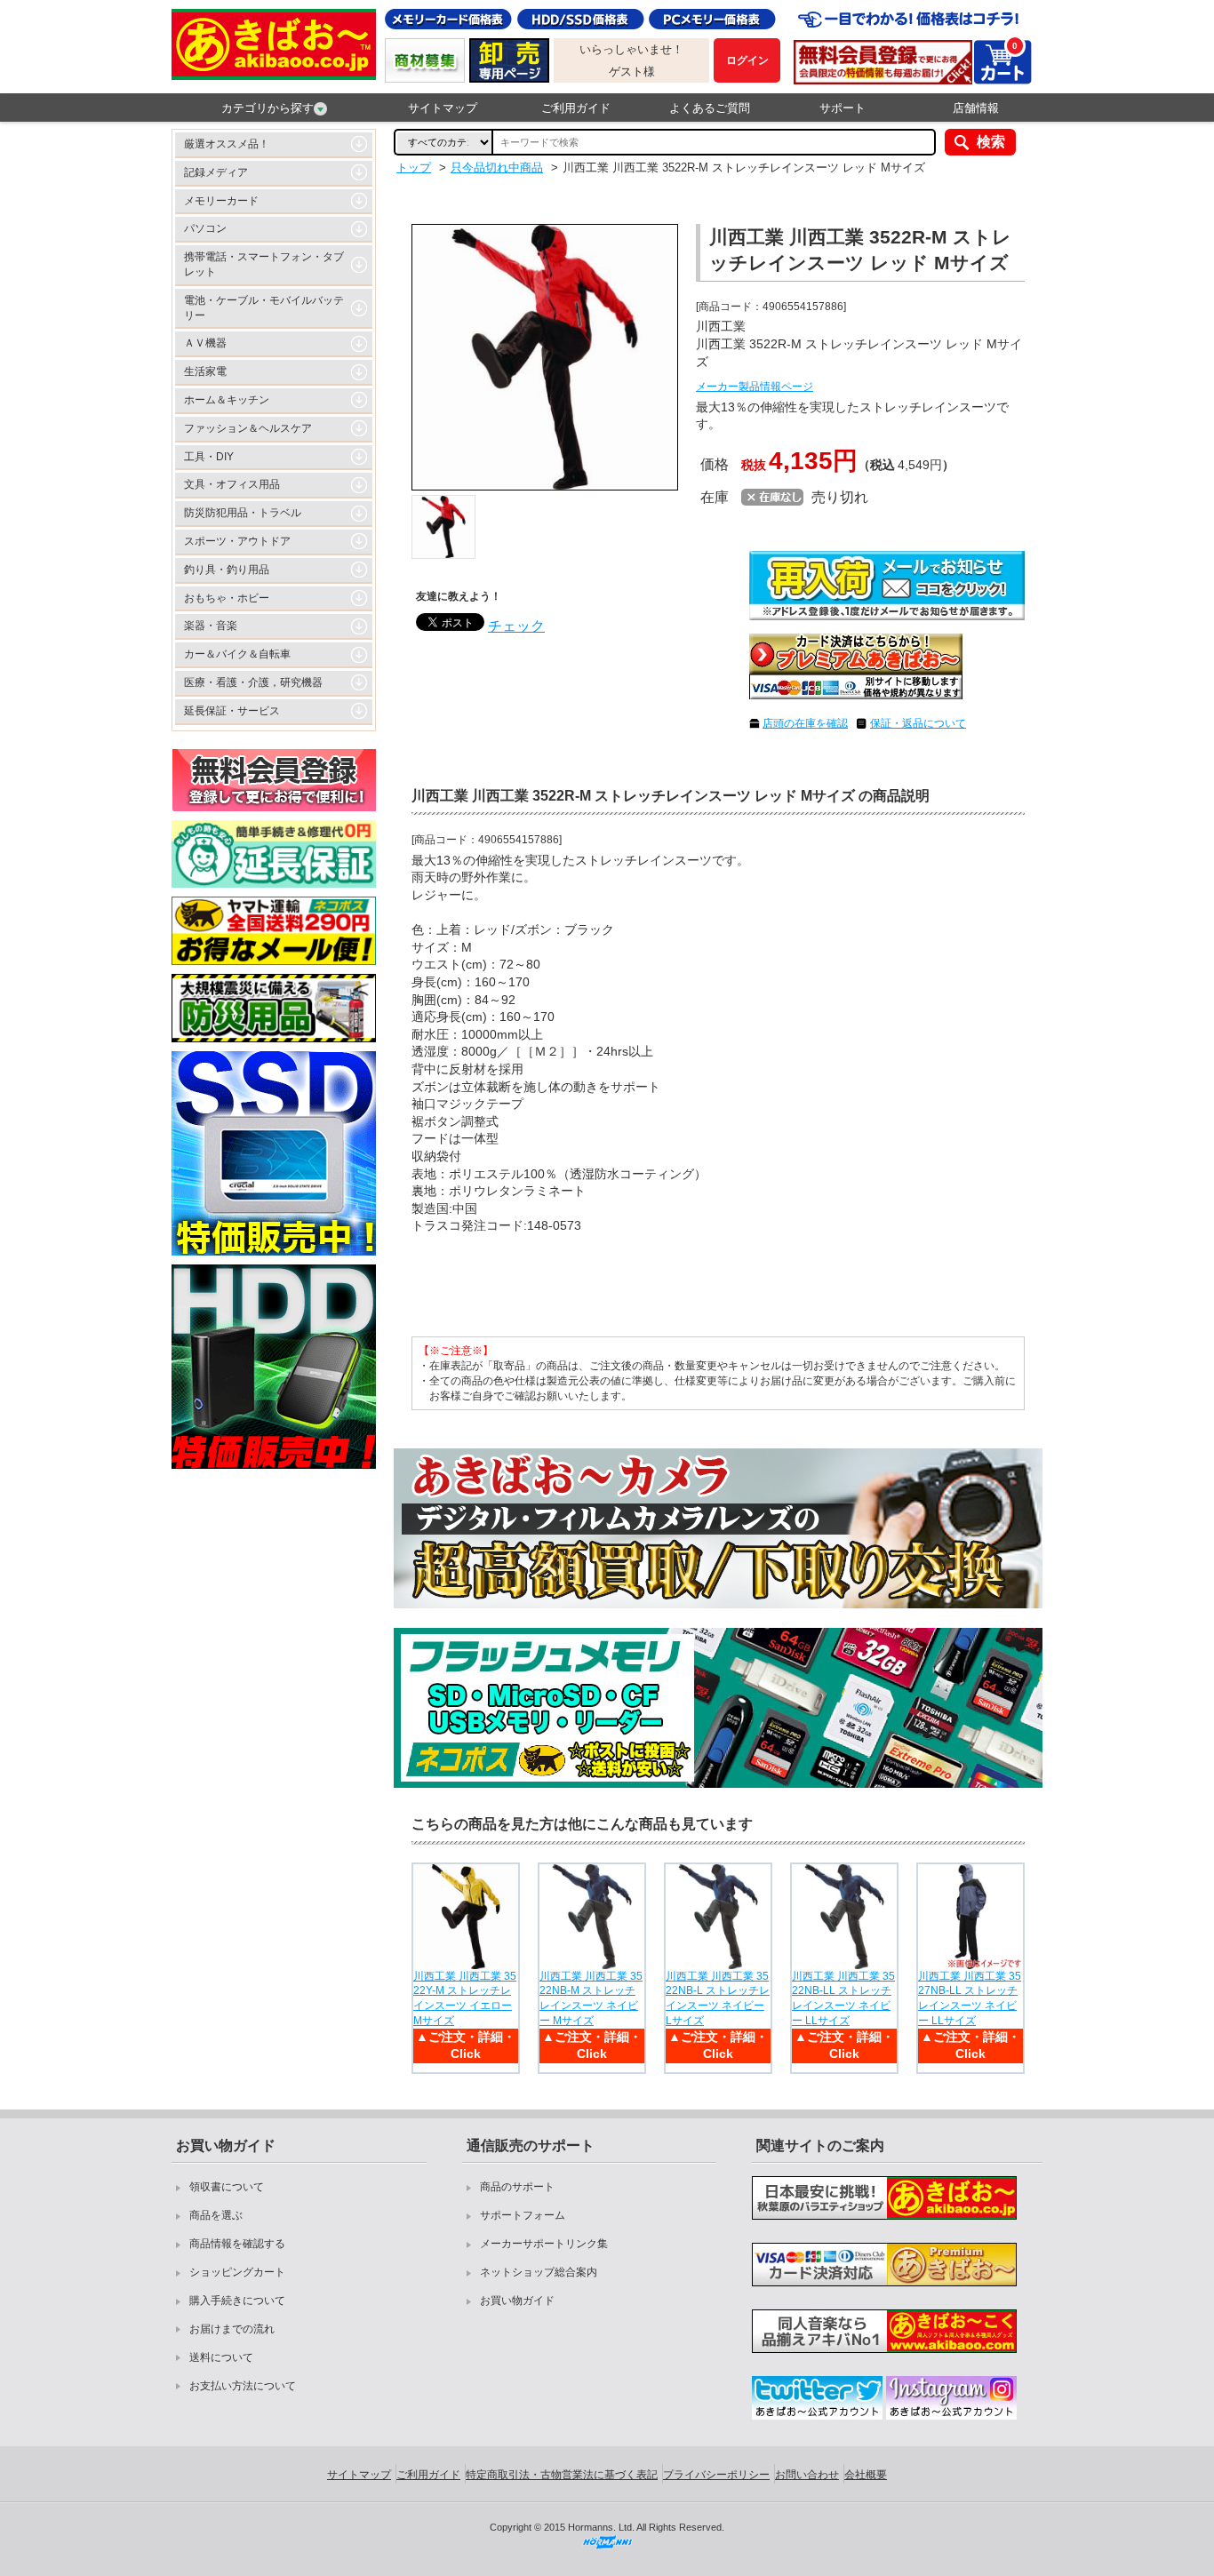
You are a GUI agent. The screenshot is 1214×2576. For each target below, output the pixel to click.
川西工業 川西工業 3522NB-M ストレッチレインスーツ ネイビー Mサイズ (591, 1998)
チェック (516, 626)
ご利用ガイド (576, 108)
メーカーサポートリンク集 (544, 2244)
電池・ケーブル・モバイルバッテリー (264, 308)
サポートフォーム (523, 2215)
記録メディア (216, 172)
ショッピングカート (237, 2272)
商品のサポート (517, 2187)
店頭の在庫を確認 (805, 723)
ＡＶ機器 (205, 343)
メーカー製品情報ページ (755, 387)
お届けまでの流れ (232, 2329)
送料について (221, 2357)
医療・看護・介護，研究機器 (253, 682)
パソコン (205, 228)
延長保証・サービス (232, 711)
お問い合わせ (807, 2475)
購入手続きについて (237, 2301)
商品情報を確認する (237, 2244)
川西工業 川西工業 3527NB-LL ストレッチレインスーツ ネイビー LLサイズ (970, 1998)
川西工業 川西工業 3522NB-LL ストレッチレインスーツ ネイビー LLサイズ (843, 1998)
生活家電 (205, 371)
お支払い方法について (243, 2386)
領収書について (227, 2187)
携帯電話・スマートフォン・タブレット (264, 264)
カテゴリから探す (268, 108)
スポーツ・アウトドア (237, 541)
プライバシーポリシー (716, 2475)
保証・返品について (918, 723)
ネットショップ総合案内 (539, 2272)
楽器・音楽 (211, 626)
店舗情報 (976, 108)
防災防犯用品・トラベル (243, 513)
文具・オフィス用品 (232, 484)
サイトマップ (443, 108)
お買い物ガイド (517, 2301)
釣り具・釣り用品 (227, 570)
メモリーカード (221, 201)
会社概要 (866, 2475)
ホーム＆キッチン (227, 400)
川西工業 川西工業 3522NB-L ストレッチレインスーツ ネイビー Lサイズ (718, 1998)
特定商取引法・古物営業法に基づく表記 (562, 2475)
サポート (843, 108)
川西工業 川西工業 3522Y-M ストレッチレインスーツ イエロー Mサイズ (465, 1998)
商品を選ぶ (216, 2215)
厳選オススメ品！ (227, 144)
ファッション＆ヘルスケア (248, 428)
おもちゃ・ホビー (227, 598)
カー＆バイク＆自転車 (237, 654)
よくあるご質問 (710, 108)
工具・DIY (209, 457)
